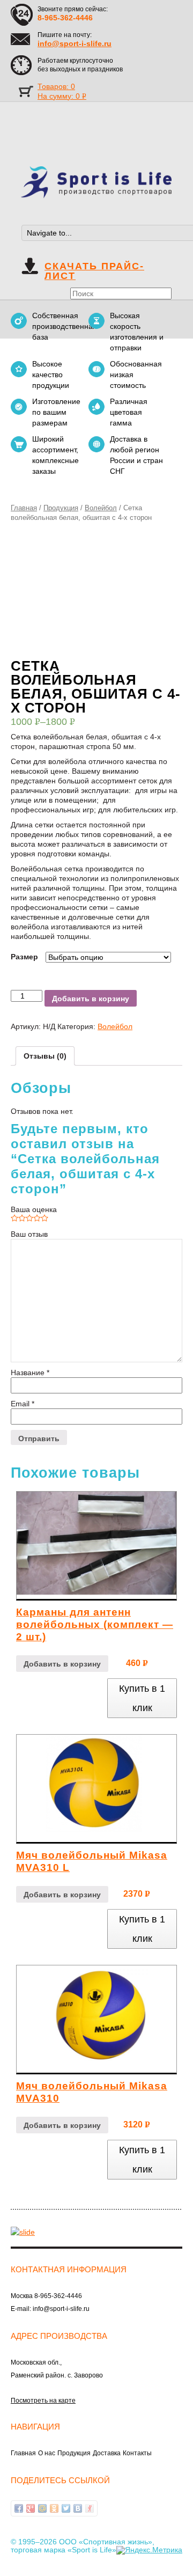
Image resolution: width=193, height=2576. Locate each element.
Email (23, 1404)
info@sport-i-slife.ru (75, 43)
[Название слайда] (23, 2231)
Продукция (61, 508)
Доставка (107, 2453)
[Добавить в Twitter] (66, 2508)
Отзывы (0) (45, 1056)
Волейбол (101, 508)
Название (30, 1373)
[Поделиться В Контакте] (78, 2508)
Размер (24, 957)
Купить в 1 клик (142, 1698)
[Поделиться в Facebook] (19, 2508)
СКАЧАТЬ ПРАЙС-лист (94, 271)
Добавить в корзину (91, 999)
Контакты (137, 2453)
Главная (24, 508)
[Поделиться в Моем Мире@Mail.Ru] (42, 2508)
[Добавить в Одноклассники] (54, 2508)
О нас (47, 2453)
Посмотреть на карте (43, 2401)
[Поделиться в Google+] (31, 2508)
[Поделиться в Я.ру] (90, 2508)
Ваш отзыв (29, 1234)
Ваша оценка (34, 1209)
